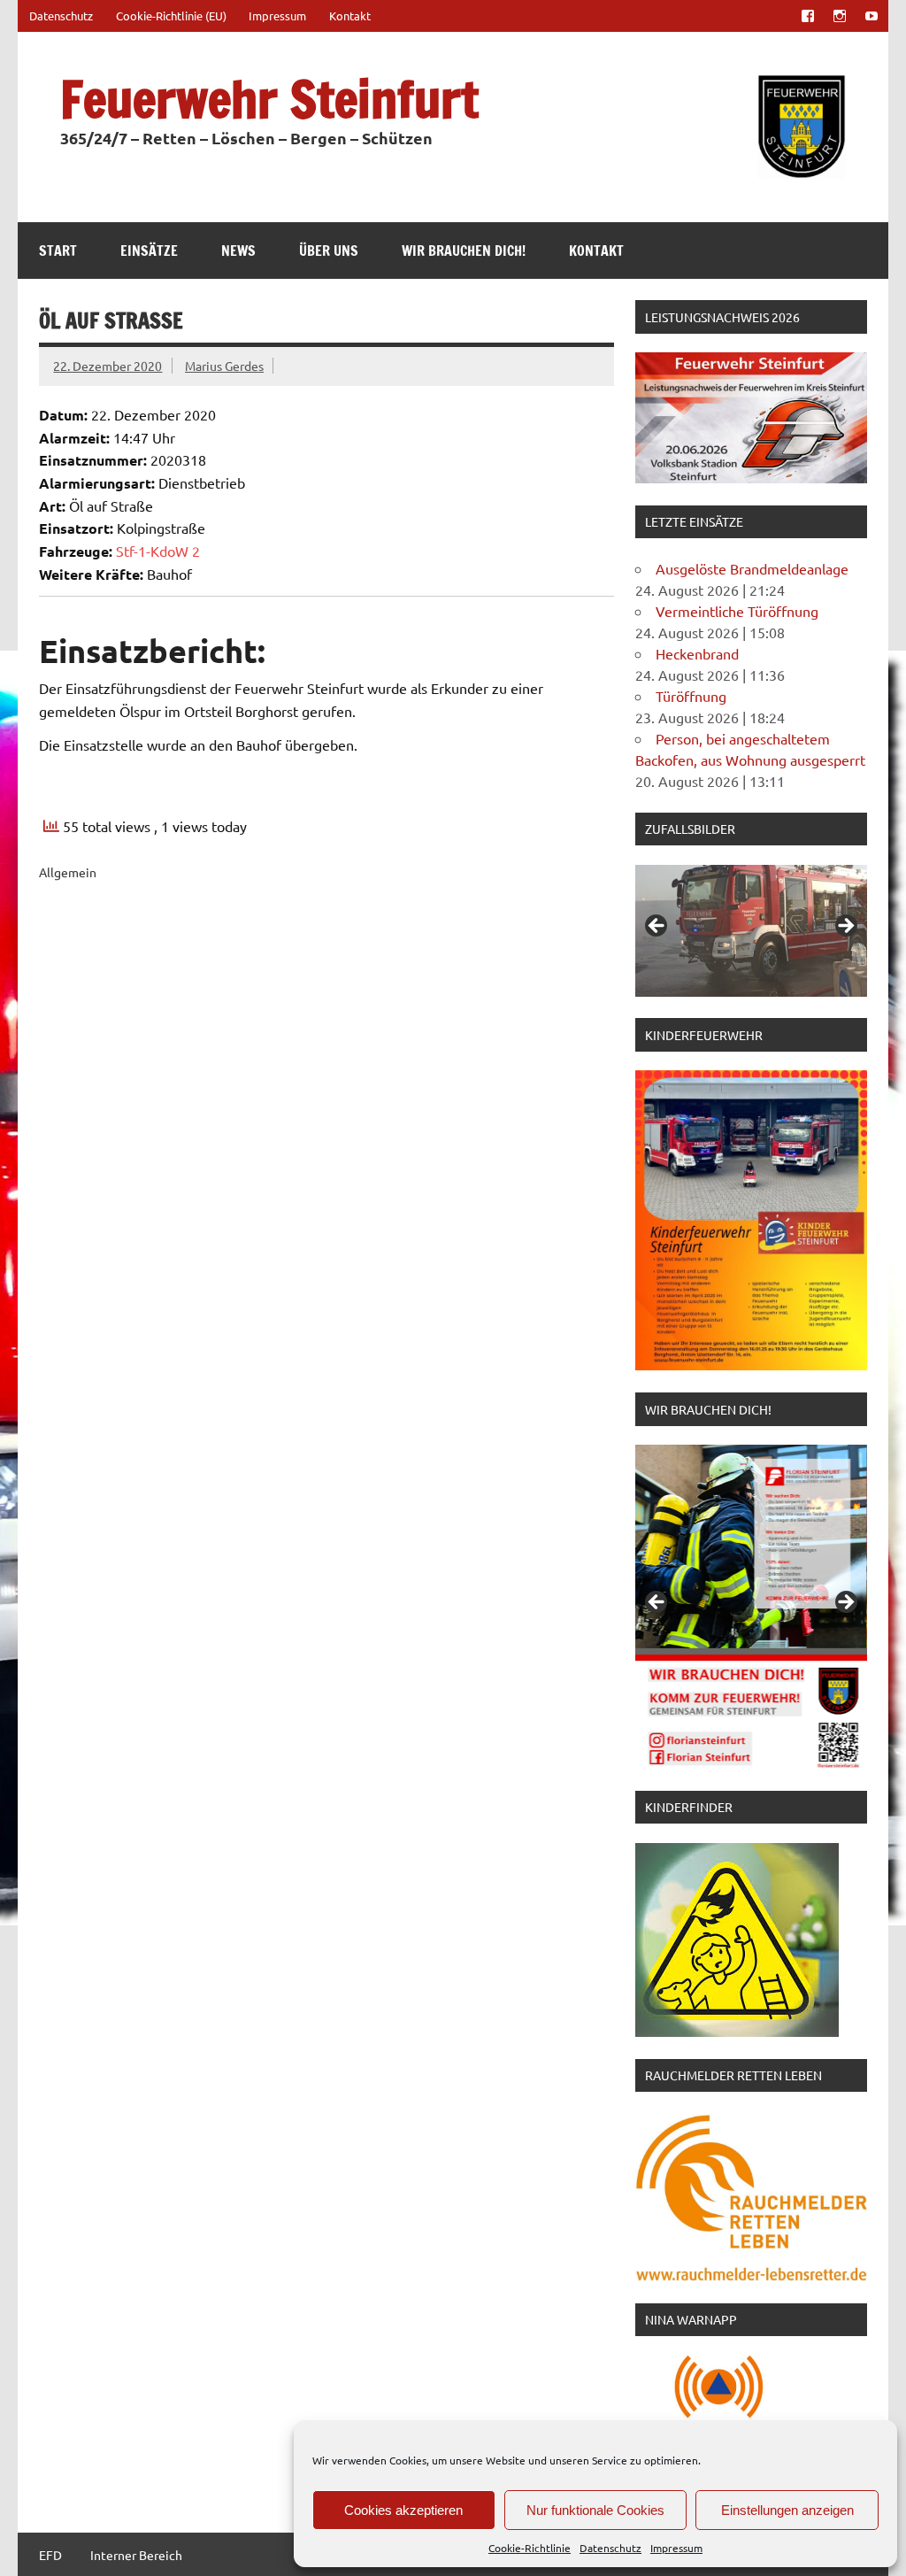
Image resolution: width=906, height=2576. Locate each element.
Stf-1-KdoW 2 (158, 551)
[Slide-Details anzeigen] (751, 931)
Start (58, 251)
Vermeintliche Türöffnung (737, 611)
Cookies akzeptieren (403, 2510)
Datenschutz (610, 2548)
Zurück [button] (657, 927)
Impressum (676, 2548)
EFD (50, 2555)
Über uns (329, 251)
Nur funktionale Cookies (595, 2510)
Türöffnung (691, 696)
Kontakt (350, 15)
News (238, 251)
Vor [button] (845, 927)
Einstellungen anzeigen (787, 2510)
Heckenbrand (697, 653)
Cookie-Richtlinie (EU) (171, 15)
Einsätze (149, 251)
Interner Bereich (136, 2555)
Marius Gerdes (224, 366)
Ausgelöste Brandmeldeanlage (752, 568)
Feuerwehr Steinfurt (269, 99)
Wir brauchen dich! (464, 251)
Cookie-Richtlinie (530, 2548)
